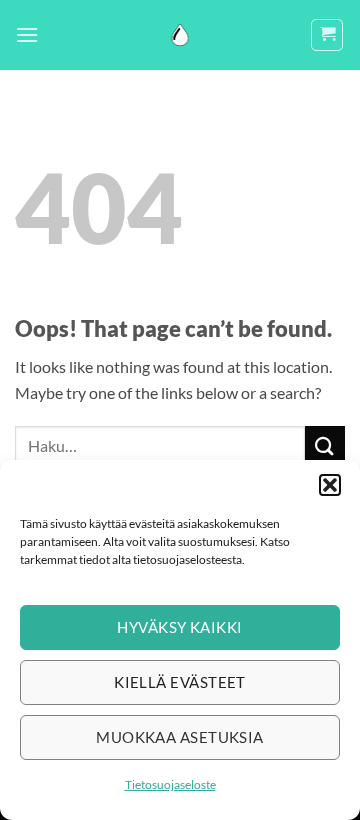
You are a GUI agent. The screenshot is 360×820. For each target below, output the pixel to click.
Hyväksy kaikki (179, 627)
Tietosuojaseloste (170, 784)
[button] (330, 485)
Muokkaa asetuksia (180, 737)
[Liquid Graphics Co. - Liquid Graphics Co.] (180, 35)
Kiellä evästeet (180, 682)
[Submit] (325, 445)
